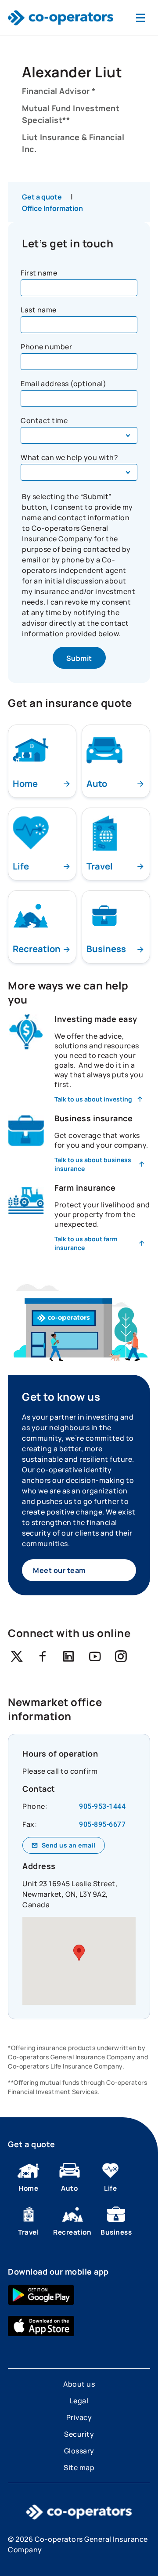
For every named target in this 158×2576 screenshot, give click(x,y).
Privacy (79, 2417)
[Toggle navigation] (140, 18)
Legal (79, 2401)
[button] (79, 1953)
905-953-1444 (102, 1806)
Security (79, 2434)
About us (79, 2384)
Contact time (44, 420)
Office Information (52, 208)
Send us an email (69, 1845)
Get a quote (42, 197)
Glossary (79, 2451)
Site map (79, 2467)
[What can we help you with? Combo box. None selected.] (79, 472)
